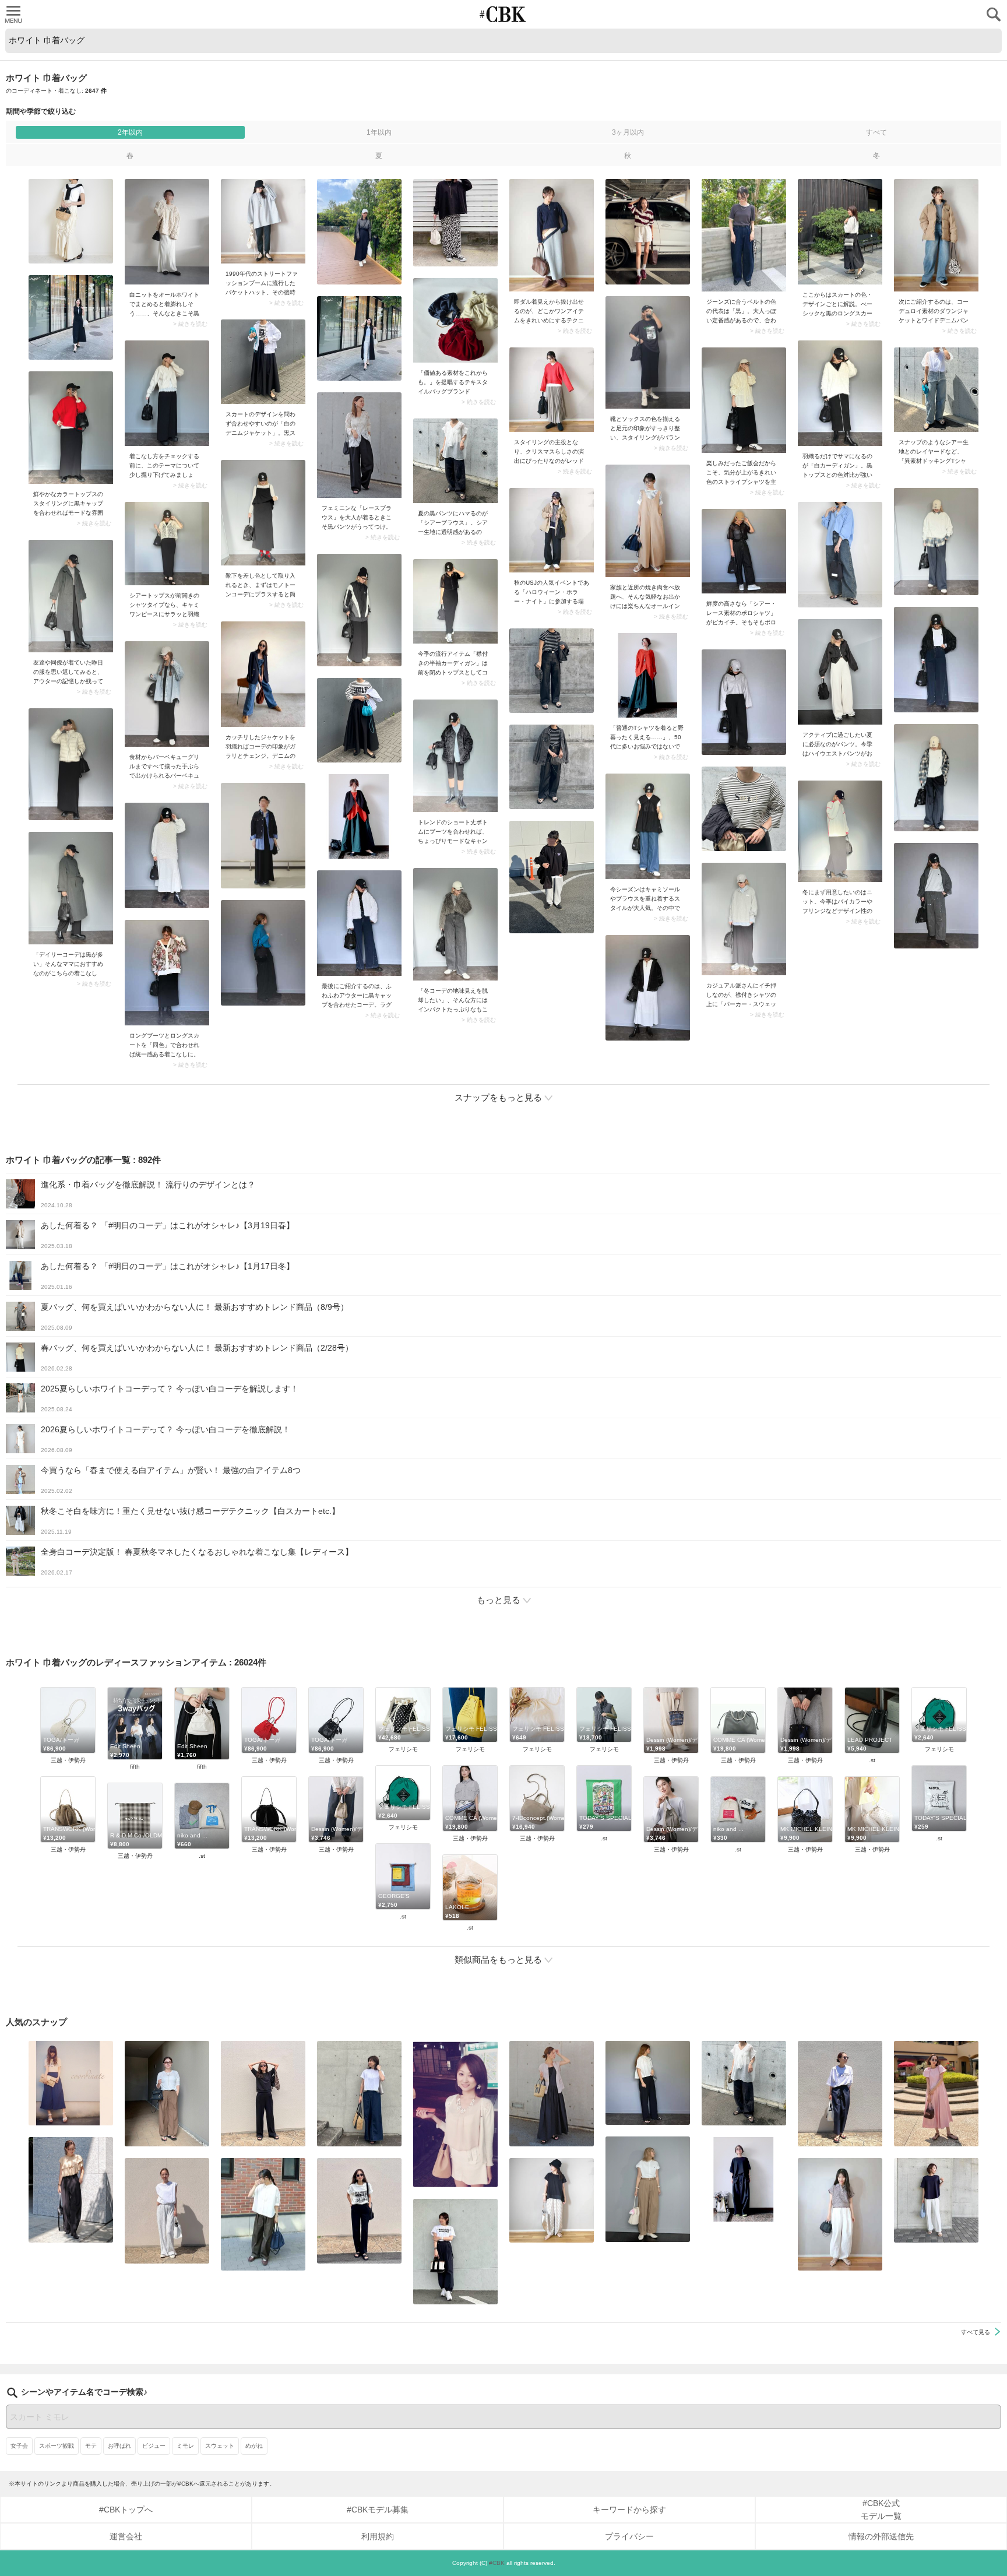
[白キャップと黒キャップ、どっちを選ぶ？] (167, 393)
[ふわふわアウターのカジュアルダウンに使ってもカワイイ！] (359, 923)
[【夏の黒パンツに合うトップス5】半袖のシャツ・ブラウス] (648, 2083)
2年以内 (130, 132)
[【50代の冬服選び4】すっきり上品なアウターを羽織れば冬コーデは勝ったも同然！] (71, 596)
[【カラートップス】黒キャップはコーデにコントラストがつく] (71, 428)
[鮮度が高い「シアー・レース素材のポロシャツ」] (744, 551)
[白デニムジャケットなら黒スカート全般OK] (263, 362)
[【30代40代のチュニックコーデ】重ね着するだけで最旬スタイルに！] (648, 826)
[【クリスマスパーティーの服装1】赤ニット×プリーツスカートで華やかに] (552, 390)
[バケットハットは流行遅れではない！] (263, 221)
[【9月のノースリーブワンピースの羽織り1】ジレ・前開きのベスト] (552, 2094)
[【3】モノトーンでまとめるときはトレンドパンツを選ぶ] (455, 2252)
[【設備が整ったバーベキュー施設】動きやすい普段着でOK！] (167, 694)
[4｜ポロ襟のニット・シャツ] (840, 2214)
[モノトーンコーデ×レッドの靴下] (263, 513)
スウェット (220, 2446)
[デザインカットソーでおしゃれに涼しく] (359, 2094)
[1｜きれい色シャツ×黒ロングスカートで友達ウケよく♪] (744, 400)
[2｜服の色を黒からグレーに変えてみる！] (71, 888)
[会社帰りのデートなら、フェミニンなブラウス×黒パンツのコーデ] (71, 2190)
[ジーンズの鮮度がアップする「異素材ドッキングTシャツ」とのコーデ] (936, 390)
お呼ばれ (119, 2446)
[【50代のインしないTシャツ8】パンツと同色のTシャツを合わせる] (263, 2094)
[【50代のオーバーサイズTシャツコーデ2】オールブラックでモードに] (744, 2179)
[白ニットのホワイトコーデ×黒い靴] (167, 232)
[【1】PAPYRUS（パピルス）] (455, 320)
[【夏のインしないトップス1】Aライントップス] (552, 2200)
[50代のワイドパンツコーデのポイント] (167, 2094)
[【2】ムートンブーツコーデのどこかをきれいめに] (552, 235)
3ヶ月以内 (628, 132)
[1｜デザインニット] (840, 831)
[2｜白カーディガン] (840, 393)
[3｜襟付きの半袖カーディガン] (455, 601)
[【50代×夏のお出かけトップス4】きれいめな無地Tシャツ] (936, 2200)
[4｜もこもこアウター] (455, 924)
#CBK (497, 2563)
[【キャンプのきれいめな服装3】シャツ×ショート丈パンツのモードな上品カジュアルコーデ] (455, 756)
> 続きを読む (190, 324)
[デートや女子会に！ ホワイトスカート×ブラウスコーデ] (455, 2114)
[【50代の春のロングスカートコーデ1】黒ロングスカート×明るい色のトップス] (840, 232)
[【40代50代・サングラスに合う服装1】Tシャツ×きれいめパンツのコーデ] (840, 2094)
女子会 (19, 2446)
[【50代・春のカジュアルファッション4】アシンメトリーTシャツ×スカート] (648, 675)
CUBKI (503, 14)
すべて (876, 132)
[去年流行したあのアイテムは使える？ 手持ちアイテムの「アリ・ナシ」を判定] (71, 2083)
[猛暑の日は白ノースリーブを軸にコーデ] (167, 2211)
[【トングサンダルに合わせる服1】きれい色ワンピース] (936, 2094)
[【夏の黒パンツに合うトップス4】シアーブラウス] (455, 461)
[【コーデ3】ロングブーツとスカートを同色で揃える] (167, 973)
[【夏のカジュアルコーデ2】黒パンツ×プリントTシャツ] (359, 2211)
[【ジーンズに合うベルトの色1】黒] (744, 235)
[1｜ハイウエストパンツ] (840, 672)
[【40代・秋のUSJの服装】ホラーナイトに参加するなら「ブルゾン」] (552, 530)
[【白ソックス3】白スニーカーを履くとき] (648, 352)
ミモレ (185, 2446)
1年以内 (379, 132)
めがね (254, 2446)
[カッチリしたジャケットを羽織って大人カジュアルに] (263, 674)
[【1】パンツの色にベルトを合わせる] (648, 2189)
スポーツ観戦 (57, 2446)
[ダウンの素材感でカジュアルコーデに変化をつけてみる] (936, 235)
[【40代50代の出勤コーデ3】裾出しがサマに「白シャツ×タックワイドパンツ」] (263, 2214)
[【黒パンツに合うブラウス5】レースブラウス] (359, 445)
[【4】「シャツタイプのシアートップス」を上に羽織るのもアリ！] (167, 544)
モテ (91, 2446)
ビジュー (154, 2446)
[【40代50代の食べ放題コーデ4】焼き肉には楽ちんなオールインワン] (648, 521)
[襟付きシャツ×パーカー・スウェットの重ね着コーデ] (744, 919)
